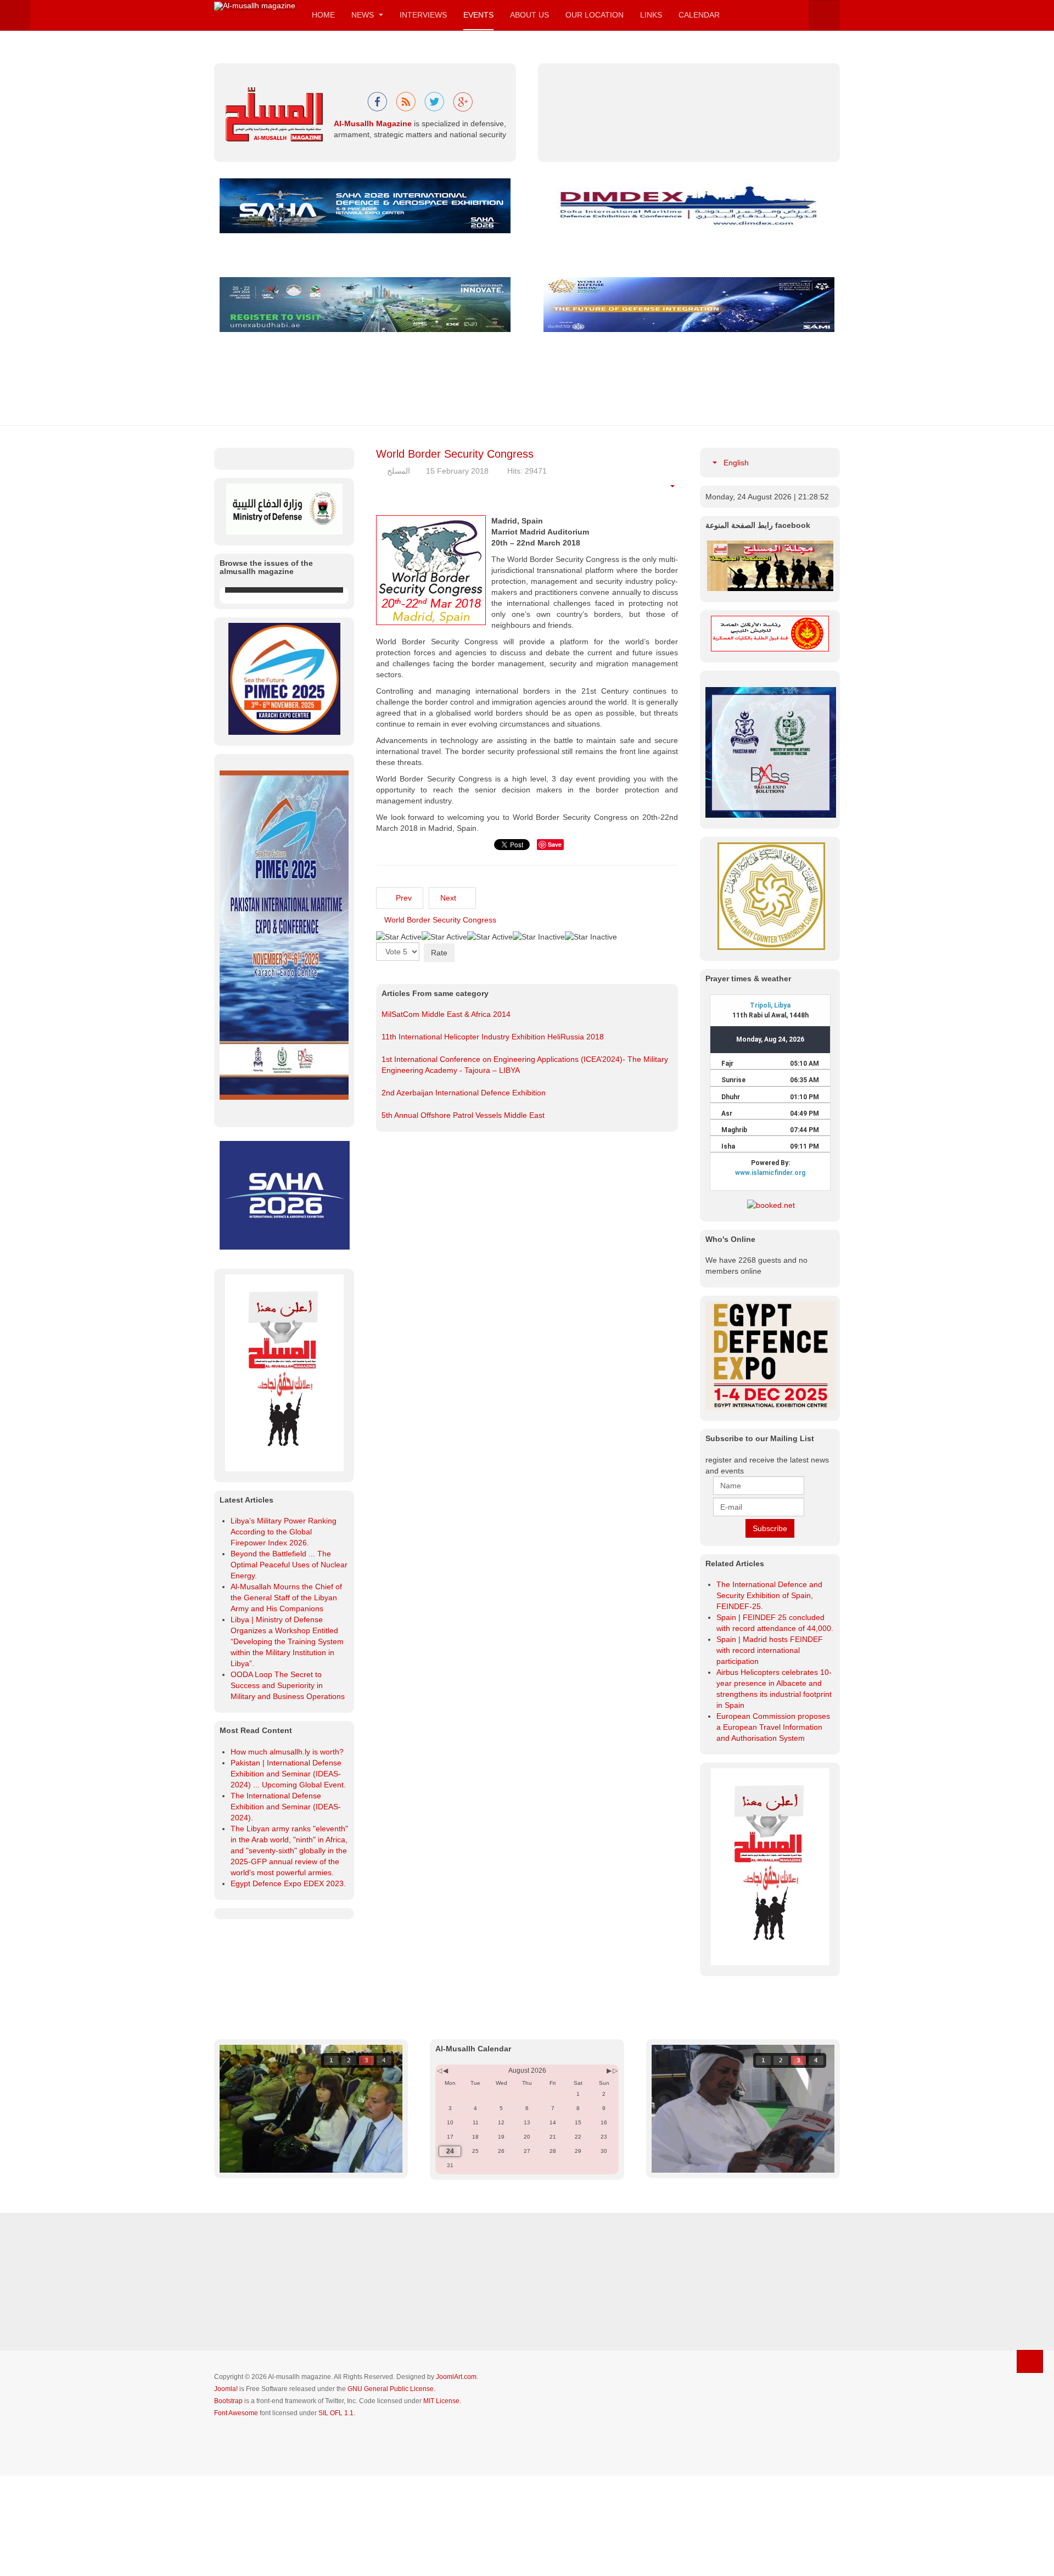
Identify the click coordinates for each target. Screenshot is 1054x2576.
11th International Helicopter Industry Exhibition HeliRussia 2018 (493, 1037)
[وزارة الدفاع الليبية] (284, 508)
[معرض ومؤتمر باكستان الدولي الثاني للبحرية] (284, 835)
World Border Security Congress (455, 454)
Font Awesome (236, 2513)
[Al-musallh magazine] (255, 6)
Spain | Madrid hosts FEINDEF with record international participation (770, 1650)
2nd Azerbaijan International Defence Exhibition (464, 1093)
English (735, 463)
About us (529, 15)
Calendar (699, 15)
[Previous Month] (445, 2171)
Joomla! (226, 2489)
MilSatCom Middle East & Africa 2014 (446, 1014)
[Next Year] (614, 2171)
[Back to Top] (1030, 2461)
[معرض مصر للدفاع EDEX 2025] (770, 1356)
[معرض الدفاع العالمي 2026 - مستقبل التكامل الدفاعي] (689, 304)
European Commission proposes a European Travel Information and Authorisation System (773, 1727)
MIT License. (442, 2501)
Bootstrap (228, 2501)
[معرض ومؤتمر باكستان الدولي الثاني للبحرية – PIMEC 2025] (771, 752)
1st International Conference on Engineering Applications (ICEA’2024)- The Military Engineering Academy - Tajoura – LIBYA (525, 1065)
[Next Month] (609, 2171)
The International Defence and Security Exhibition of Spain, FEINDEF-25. (769, 1595)
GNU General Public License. (391, 2489)
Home (323, 15)
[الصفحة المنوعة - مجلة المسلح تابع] (770, 565)
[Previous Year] (439, 2171)
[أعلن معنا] (770, 1866)
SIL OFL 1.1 (336, 2513)
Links (651, 15)
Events (478, 15)
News (364, 15)
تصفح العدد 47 (254, 742)
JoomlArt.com (456, 2477)
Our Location (595, 15)
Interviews (423, 15)
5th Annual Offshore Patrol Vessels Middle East (463, 1115)
